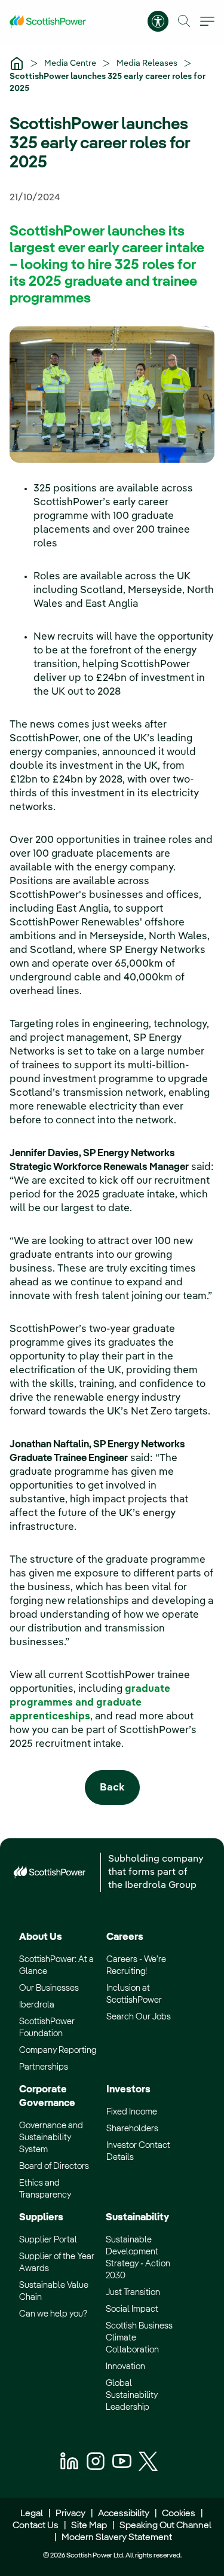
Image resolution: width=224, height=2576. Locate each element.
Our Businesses (49, 1988)
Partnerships (44, 2067)
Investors (128, 2090)
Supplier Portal (48, 2240)
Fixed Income (132, 2112)
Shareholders (132, 2129)
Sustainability (137, 2218)
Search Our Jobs (139, 2017)
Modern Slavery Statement (116, 2538)
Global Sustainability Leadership (132, 2395)
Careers (125, 1937)
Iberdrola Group (161, 1886)
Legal (32, 2514)
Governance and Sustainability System (51, 2138)
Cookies (179, 2514)
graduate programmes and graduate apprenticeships (90, 1703)
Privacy (70, 2514)
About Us (41, 1937)
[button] (184, 21)
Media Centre (71, 63)
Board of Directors (54, 2166)
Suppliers (41, 2218)
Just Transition (133, 2292)
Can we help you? (53, 2314)
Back (112, 1788)
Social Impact (132, 2309)
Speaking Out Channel (165, 2526)
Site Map (89, 2526)
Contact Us (36, 2526)
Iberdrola (37, 2005)
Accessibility (124, 2514)
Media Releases (148, 63)
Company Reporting (58, 2050)
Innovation (125, 2366)
